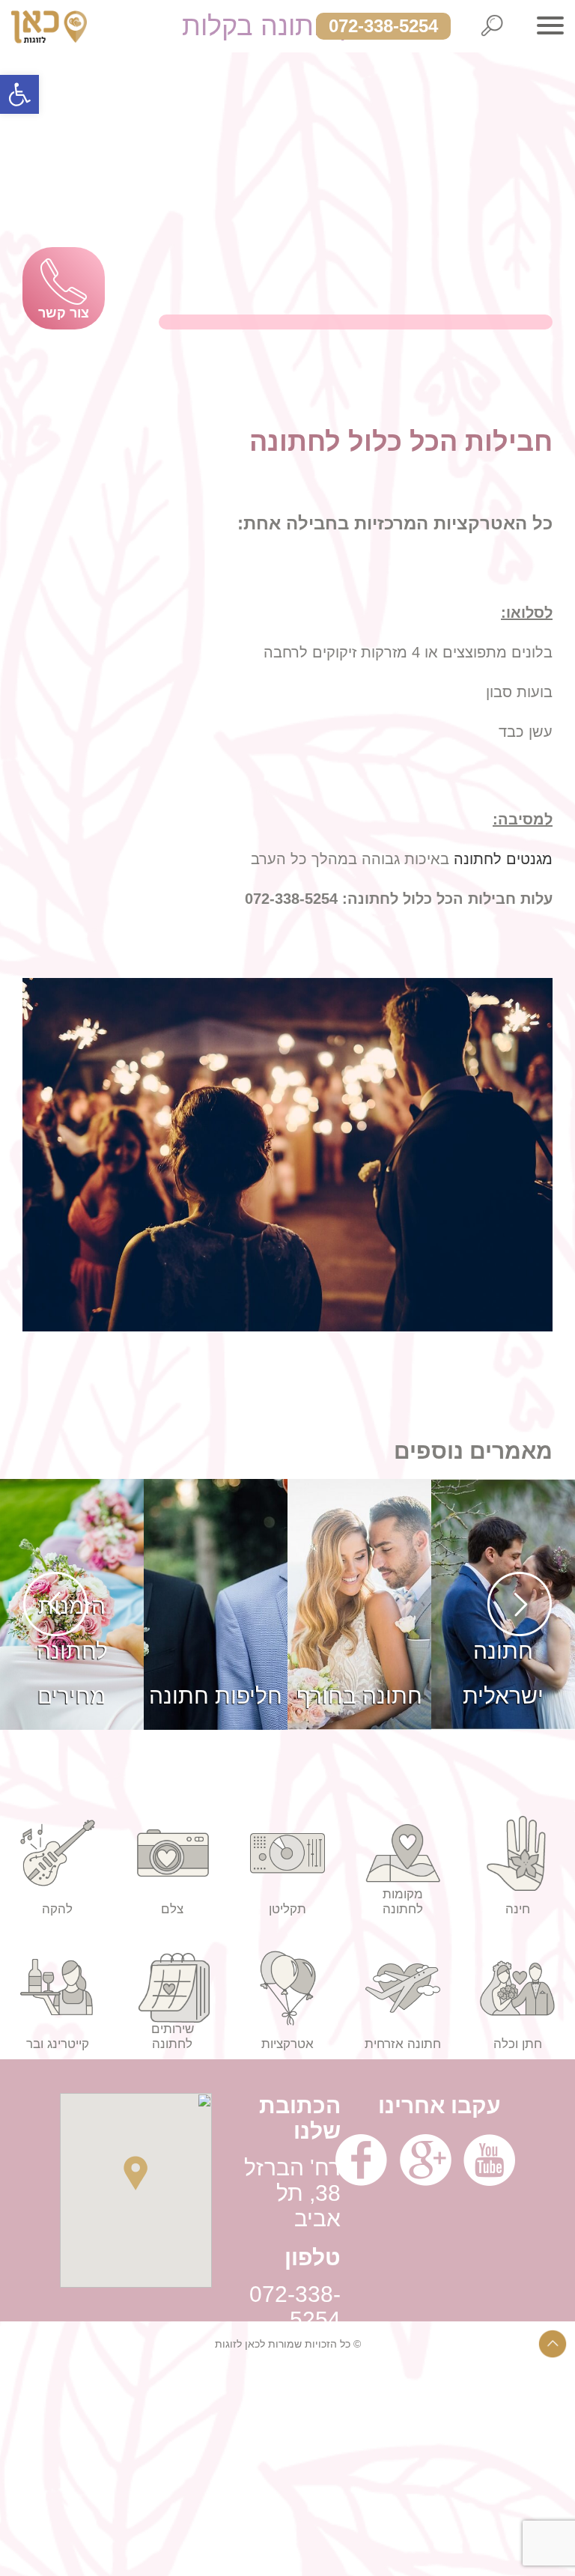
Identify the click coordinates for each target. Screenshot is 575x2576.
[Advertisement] (287, 2471)
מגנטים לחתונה (503, 859)
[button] (19, 94)
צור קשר (64, 313)
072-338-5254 (383, 26)
